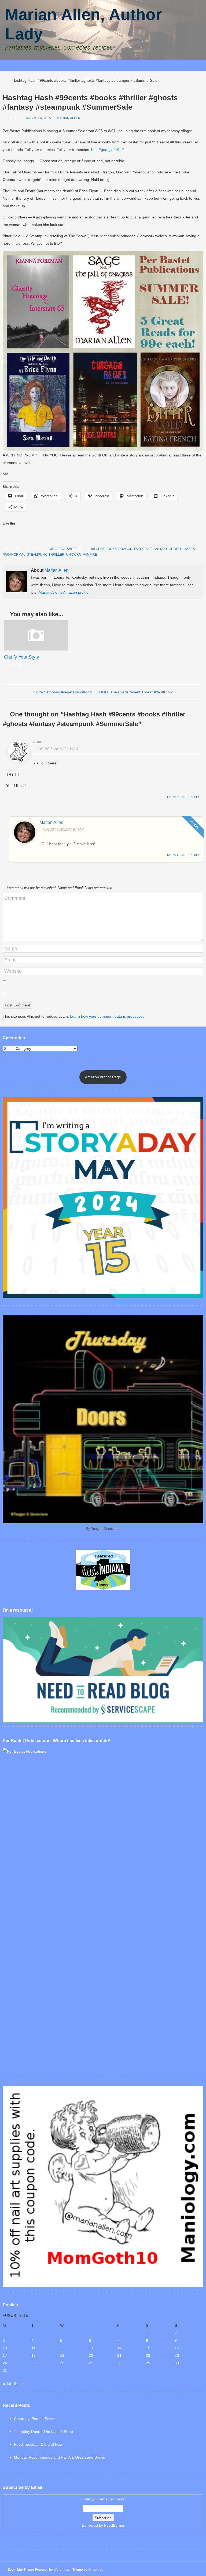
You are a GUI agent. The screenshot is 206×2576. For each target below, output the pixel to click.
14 (119, 2348)
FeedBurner (114, 2525)
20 (91, 2355)
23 (177, 2355)
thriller (56, 555)
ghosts (175, 549)
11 (33, 2348)
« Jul (7, 2384)
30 (177, 2363)
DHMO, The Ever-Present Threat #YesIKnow (135, 692)
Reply (195, 797)
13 (91, 2348)
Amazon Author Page (103, 1077)
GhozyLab (96, 2570)
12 (62, 2348)
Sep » (19, 2384)
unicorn (74, 555)
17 (5, 2355)
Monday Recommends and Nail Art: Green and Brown (60, 2457)
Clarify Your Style (21, 657)
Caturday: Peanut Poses (35, 2419)
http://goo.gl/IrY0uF (108, 150)
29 (148, 2363)
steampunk (37, 555)
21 (119, 2355)
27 (91, 2363)
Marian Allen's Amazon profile (64, 592)
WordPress (62, 2570)
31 (5, 2370)
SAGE (71, 549)
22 (148, 2355)
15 (148, 2348)
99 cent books (104, 549)
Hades (189, 549)
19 (62, 2355)
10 (5, 2348)
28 (119, 2363)
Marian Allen (69, 118)
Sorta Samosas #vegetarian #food (63, 692)
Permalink (176, 797)
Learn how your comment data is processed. (108, 1016)
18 (34, 2355)
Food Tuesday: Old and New (38, 2444)
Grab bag (57, 549)
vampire (90, 555)
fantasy (160, 549)
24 (5, 2363)
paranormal (14, 555)
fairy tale (143, 549)
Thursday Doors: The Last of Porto (43, 2432)
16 (177, 2348)
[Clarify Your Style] (36, 649)
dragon (125, 549)
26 (62, 2363)
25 (34, 2363)
